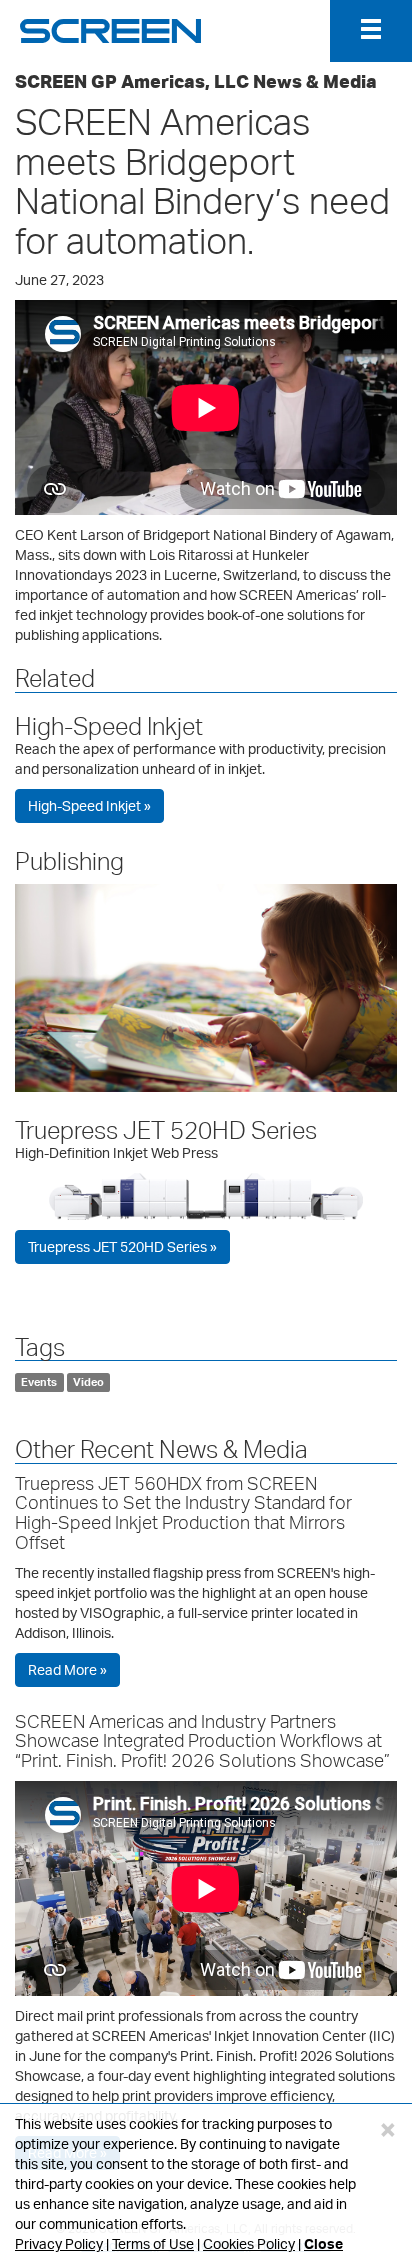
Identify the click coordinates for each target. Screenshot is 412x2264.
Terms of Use (153, 2243)
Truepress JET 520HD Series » (122, 1246)
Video (88, 1382)
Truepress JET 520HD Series (166, 1130)
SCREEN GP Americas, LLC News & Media (196, 81)
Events (39, 1382)
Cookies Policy (249, 2243)
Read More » (67, 1669)
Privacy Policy (59, 2243)
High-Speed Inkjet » (89, 805)
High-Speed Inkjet (109, 726)
